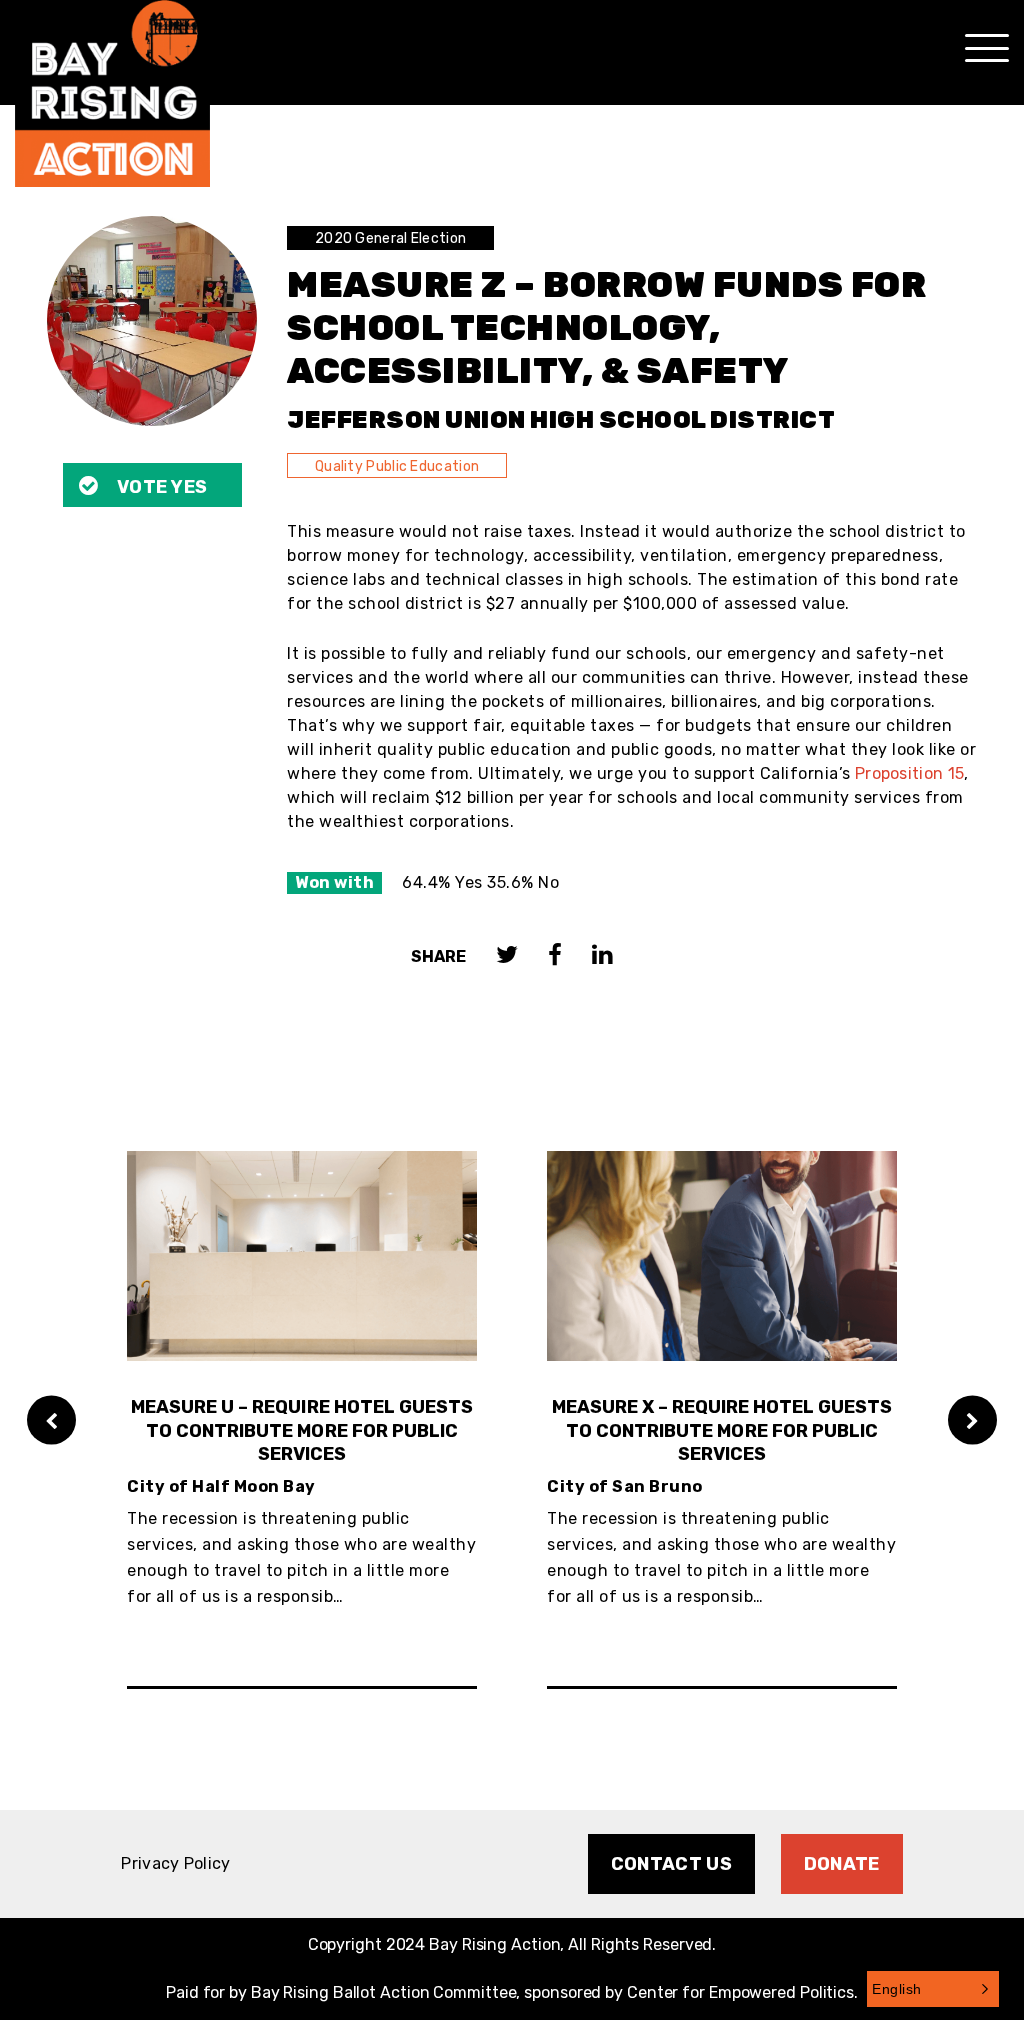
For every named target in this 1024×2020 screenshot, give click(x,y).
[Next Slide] (972, 1419)
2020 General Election (390, 238)
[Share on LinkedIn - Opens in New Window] (602, 956)
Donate (842, 1864)
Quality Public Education (397, 466)
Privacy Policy (175, 1863)
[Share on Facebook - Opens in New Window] (555, 956)
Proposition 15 (909, 773)
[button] (933, 1989)
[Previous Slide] (51, 1419)
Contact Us (671, 1864)
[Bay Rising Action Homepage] (112, 93)
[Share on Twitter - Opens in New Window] (507, 956)
